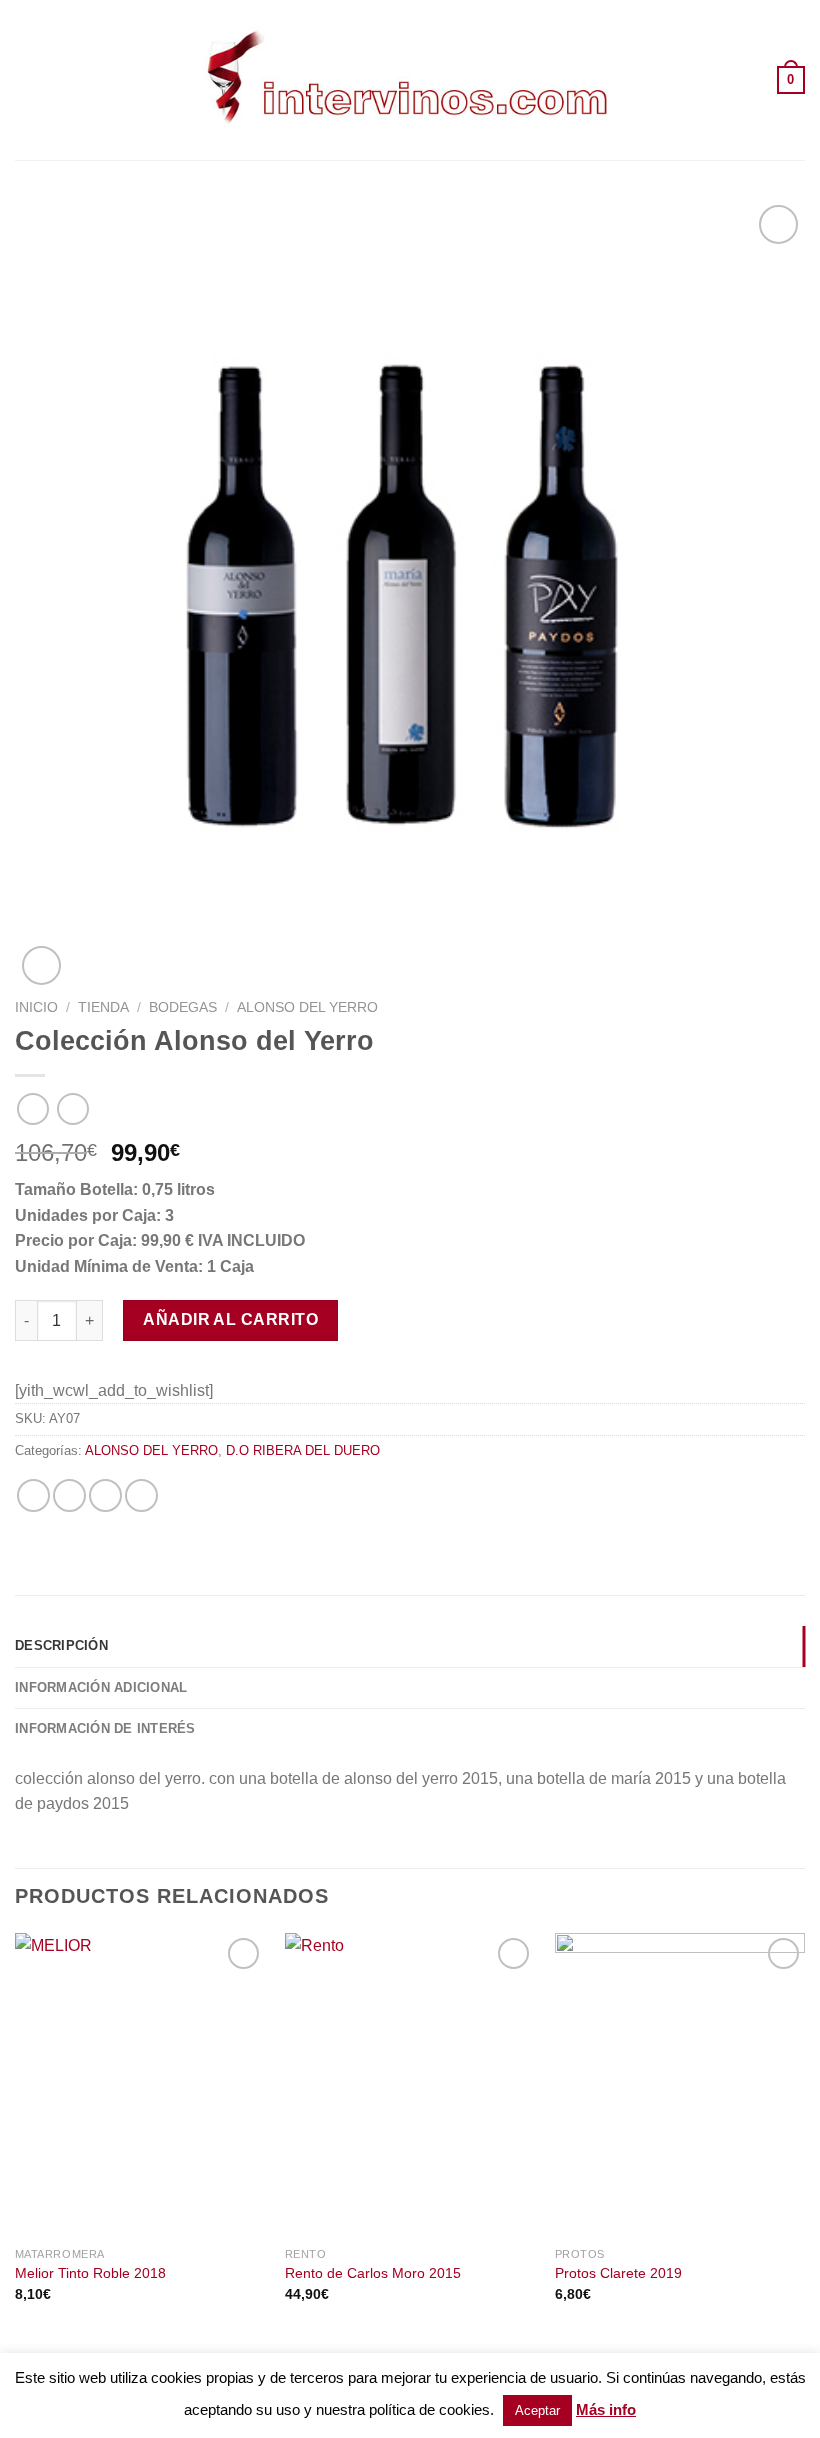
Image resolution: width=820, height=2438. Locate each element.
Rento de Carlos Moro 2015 (373, 2273)
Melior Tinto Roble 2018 (90, 2273)
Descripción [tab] (61, 1645)
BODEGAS (183, 1007)
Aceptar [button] (537, 2410)
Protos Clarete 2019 (618, 2273)
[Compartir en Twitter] (69, 1495)
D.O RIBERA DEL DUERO (303, 1450)
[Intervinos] (410, 79)
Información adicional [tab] (101, 1687)
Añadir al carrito (230, 1319)
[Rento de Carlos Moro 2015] (410, 2085)
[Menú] (27, 79)
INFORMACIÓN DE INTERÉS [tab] (105, 1728)
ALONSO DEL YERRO (307, 1007)
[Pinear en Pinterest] (141, 1495)
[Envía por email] (105, 1495)
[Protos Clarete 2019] (680, 2085)
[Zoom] (41, 965)
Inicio (36, 1007)
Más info (606, 2409)
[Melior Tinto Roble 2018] (140, 2085)
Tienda (103, 1007)
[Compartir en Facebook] (33, 1495)
